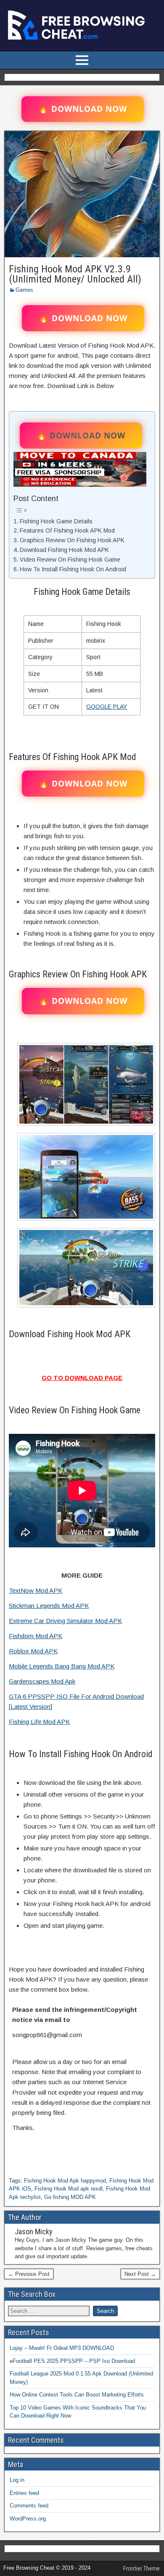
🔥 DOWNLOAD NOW (83, 109)
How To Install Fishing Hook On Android (73, 569)
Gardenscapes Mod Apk (42, 1681)
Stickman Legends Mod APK (49, 1606)
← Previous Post (29, 2274)
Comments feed (29, 2506)
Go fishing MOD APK (70, 2197)
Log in (17, 2480)
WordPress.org (28, 2519)
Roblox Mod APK (33, 1651)
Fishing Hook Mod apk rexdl (69, 2189)
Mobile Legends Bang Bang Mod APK (62, 1666)
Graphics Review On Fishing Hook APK (72, 540)
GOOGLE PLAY (107, 707)
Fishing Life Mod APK (39, 1722)
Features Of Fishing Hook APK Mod (67, 531)
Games (24, 290)
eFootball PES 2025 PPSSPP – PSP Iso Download (72, 2361)
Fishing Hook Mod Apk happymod (65, 2181)
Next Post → (140, 2274)
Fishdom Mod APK (36, 1636)
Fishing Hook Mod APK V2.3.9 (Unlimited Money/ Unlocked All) (75, 274)
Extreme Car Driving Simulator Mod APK (65, 1621)
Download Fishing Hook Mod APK (64, 550)
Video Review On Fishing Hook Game (70, 560)
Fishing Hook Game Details (56, 521)
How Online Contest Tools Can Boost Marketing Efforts (77, 2395)
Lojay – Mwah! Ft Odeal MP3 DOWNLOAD (62, 2348)
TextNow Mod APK (36, 1590)
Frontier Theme (142, 2568)
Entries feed (24, 2493)
